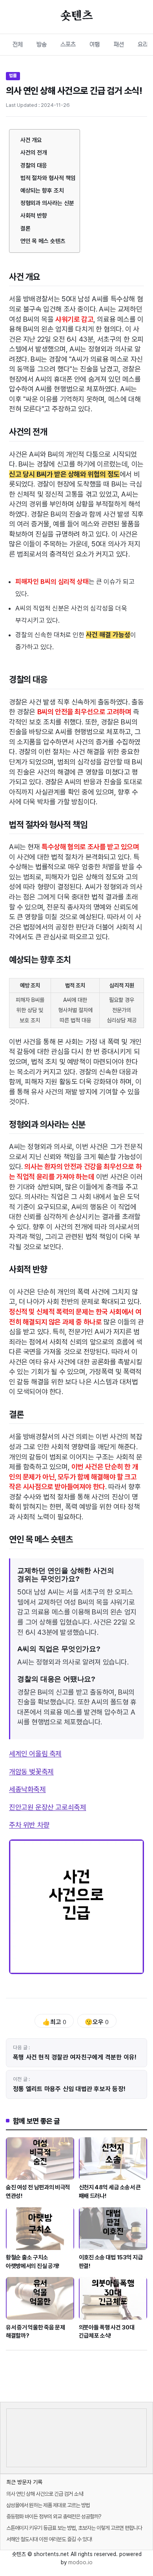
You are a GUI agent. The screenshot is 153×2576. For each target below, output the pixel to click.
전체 (18, 44)
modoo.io (80, 2562)
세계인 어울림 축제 (35, 1754)
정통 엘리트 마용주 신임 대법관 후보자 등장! (69, 2089)
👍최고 (54, 2022)
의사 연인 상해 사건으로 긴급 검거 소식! (45, 2494)
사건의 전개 (34, 153)
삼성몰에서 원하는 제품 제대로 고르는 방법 (48, 2505)
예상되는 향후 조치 (42, 191)
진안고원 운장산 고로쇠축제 (47, 1807)
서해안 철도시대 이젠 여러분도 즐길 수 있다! (49, 2539)
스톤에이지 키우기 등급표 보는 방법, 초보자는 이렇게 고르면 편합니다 (74, 2528)
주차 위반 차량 (29, 1825)
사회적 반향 (34, 216)
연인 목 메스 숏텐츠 (43, 241)
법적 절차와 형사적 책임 (48, 178)
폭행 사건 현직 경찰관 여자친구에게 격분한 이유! (75, 2057)
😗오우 (97, 2022)
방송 (42, 44)
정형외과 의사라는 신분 (47, 203)
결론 (25, 229)
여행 (95, 44)
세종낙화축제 (27, 1789)
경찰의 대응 (34, 166)
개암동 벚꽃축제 (31, 1772)
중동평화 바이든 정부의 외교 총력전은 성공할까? (54, 2517)
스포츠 (68, 44)
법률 (13, 76)
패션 (119, 44)
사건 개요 (31, 140)
